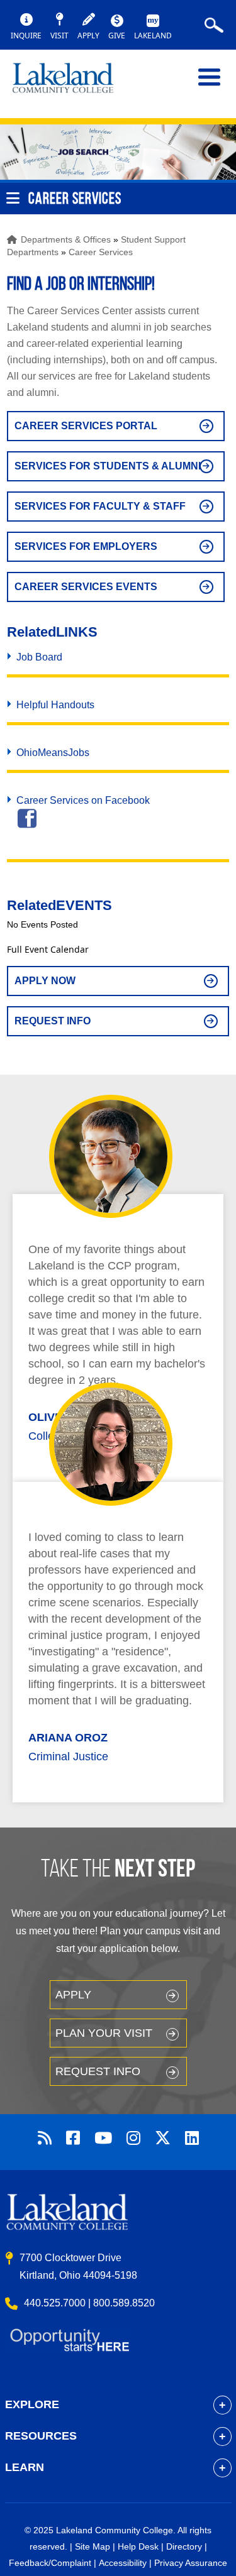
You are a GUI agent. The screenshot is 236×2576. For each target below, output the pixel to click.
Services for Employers (86, 546)
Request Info (53, 1021)
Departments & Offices (66, 239)
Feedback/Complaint (50, 2563)
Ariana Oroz (68, 1738)
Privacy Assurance (191, 2563)
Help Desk (138, 2546)
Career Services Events (86, 587)
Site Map (93, 2546)
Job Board (39, 657)
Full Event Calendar (48, 949)
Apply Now (45, 981)
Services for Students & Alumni (108, 466)
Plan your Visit (104, 2033)
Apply (73, 1995)
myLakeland (72, 84)
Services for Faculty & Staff (100, 506)
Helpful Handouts (55, 705)
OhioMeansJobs (53, 753)
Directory (184, 2546)
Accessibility (123, 2563)
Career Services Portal (86, 426)
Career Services (101, 252)
